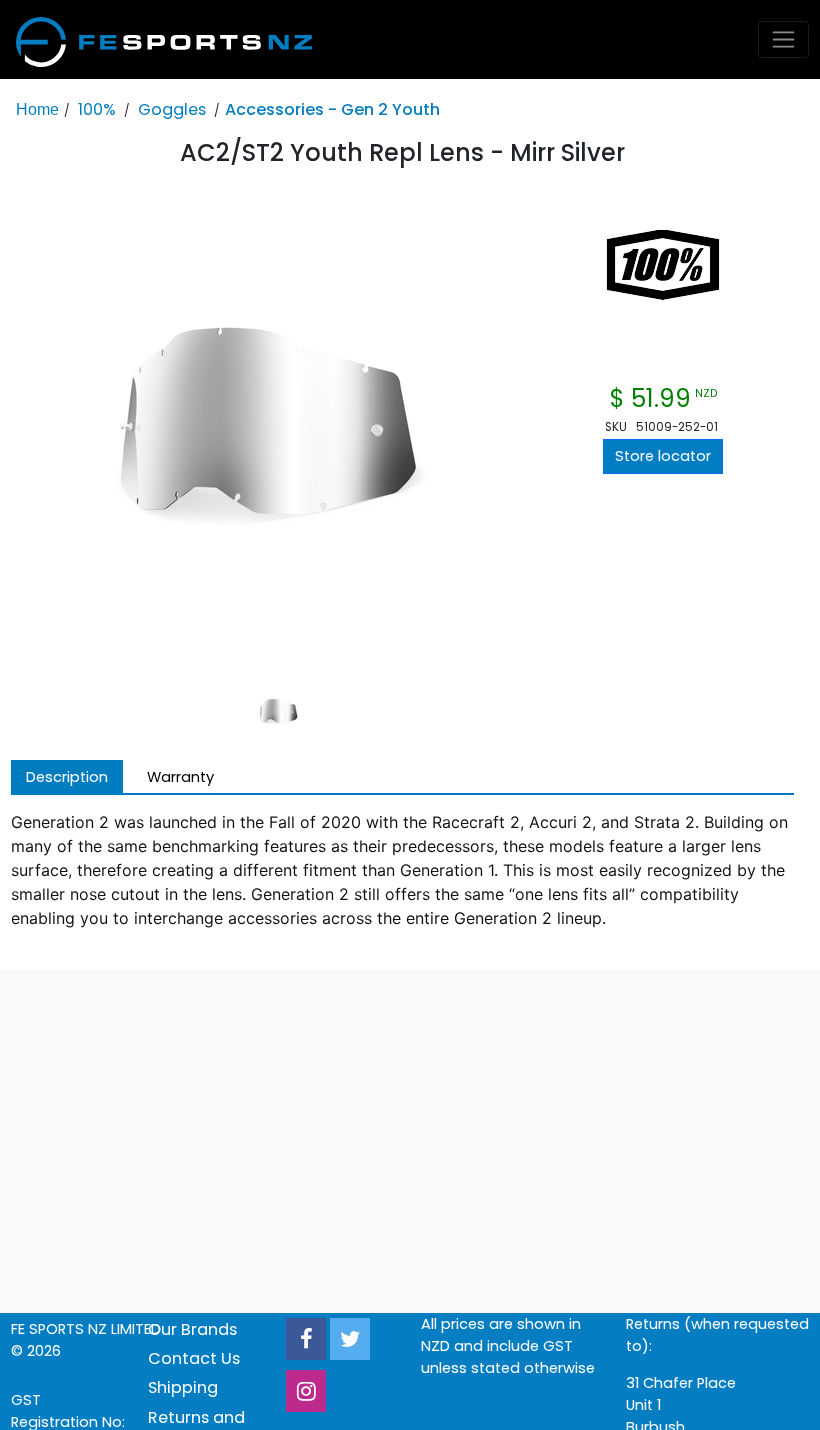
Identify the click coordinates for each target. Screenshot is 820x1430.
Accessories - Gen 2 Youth (332, 109)
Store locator (663, 456)
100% (97, 109)
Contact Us (194, 1358)
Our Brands (192, 1329)
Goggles (172, 109)
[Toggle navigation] (784, 39)
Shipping (183, 1387)
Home (37, 109)
